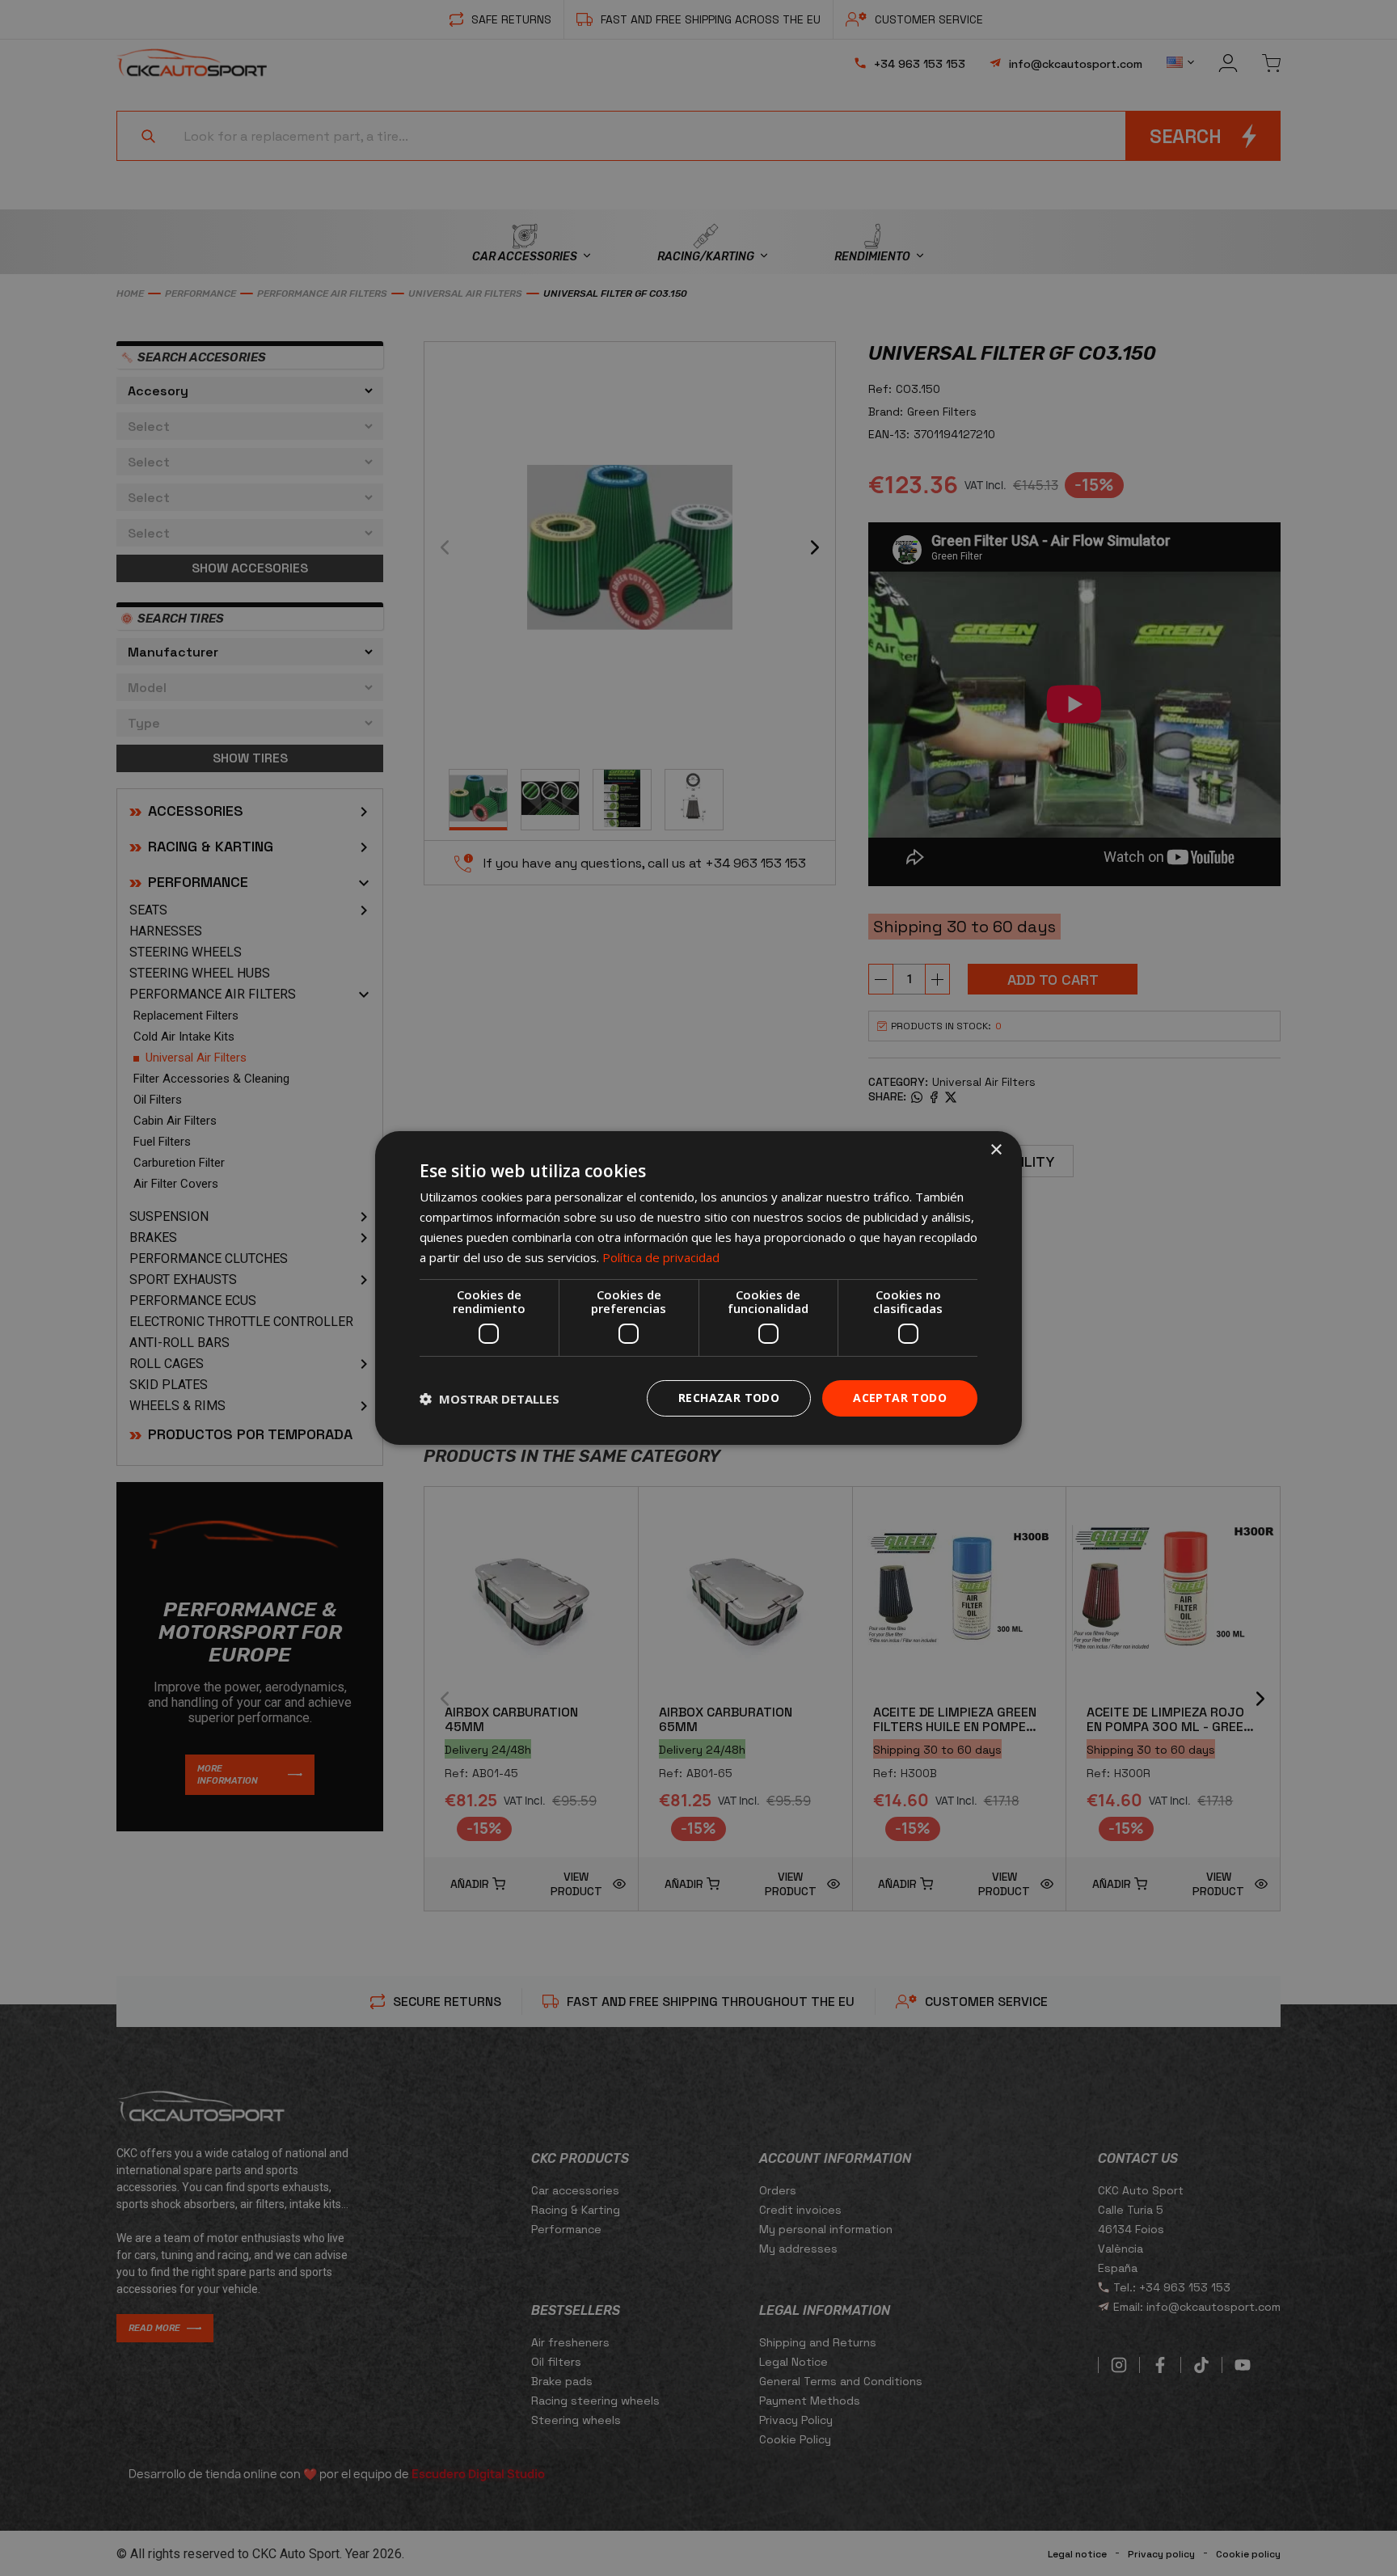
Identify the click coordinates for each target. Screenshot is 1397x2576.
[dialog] (698, 1288)
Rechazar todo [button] (729, 1398)
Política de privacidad (661, 1257)
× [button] (996, 1150)
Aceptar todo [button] (900, 1398)
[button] (490, 1399)
